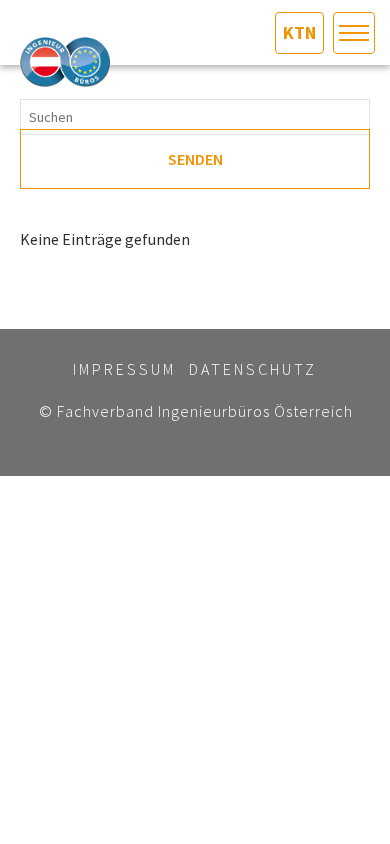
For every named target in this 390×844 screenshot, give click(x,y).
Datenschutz (253, 369)
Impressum (124, 369)
